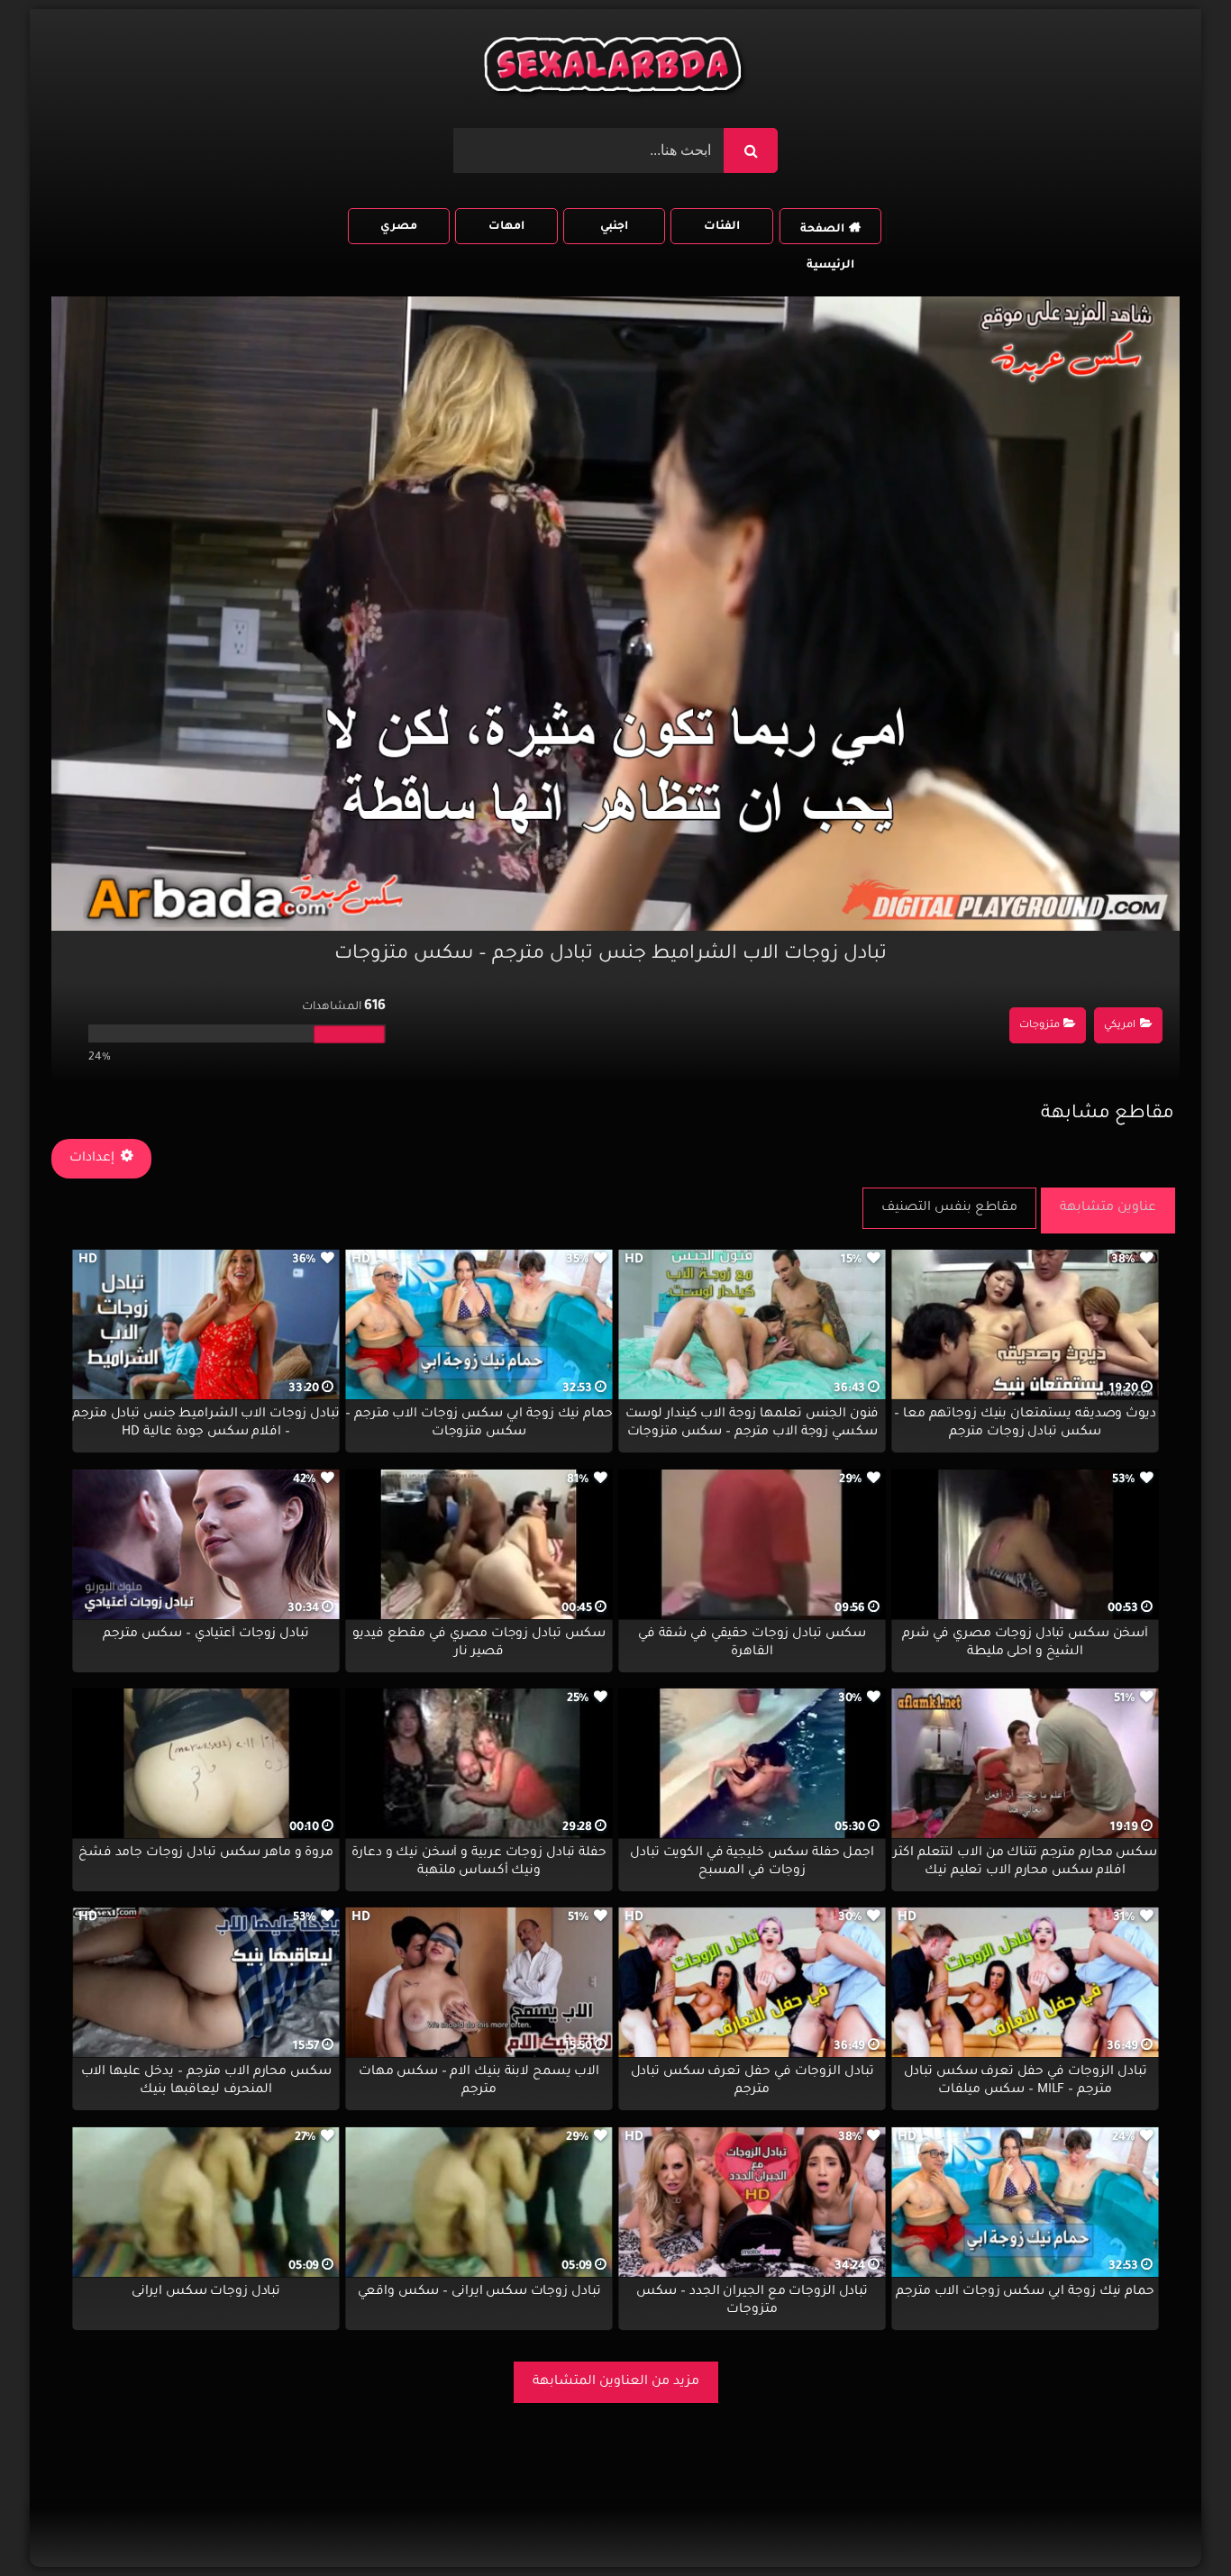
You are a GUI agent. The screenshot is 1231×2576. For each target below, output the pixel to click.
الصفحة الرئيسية (827, 234)
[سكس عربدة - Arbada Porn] (615, 69)
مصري (399, 227)
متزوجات (1040, 1026)
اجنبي (614, 227)
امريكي (1120, 1026)
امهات (506, 227)
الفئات (722, 227)
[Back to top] (1174, 2522)
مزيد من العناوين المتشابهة (616, 2382)
